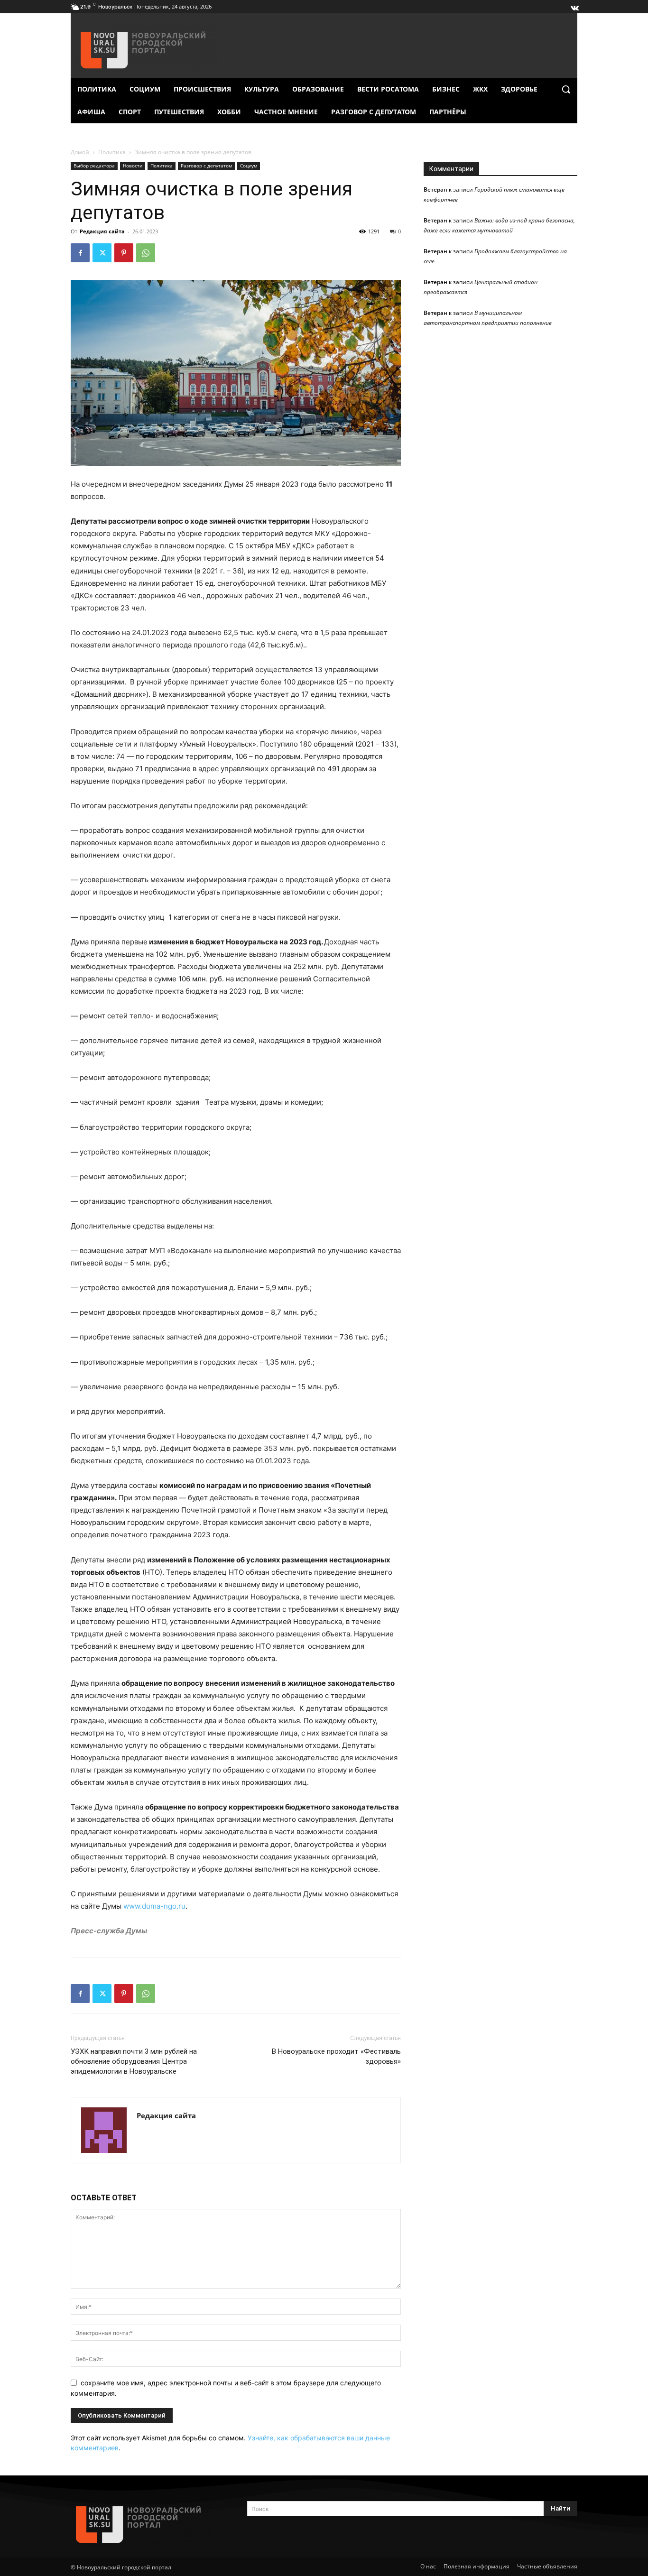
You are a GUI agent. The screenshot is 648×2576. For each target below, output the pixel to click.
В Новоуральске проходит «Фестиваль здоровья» (336, 2056)
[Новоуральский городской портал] (148, 2525)
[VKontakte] (574, 6)
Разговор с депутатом (206, 166)
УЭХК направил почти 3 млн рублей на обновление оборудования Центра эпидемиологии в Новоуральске (134, 2061)
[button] (566, 89)
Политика (112, 152)
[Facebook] (80, 253)
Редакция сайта (102, 231)
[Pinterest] (124, 253)
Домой (80, 152)
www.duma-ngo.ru (154, 1906)
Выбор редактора (94, 166)
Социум (249, 166)
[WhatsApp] (146, 253)
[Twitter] (102, 253)
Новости (133, 166)
